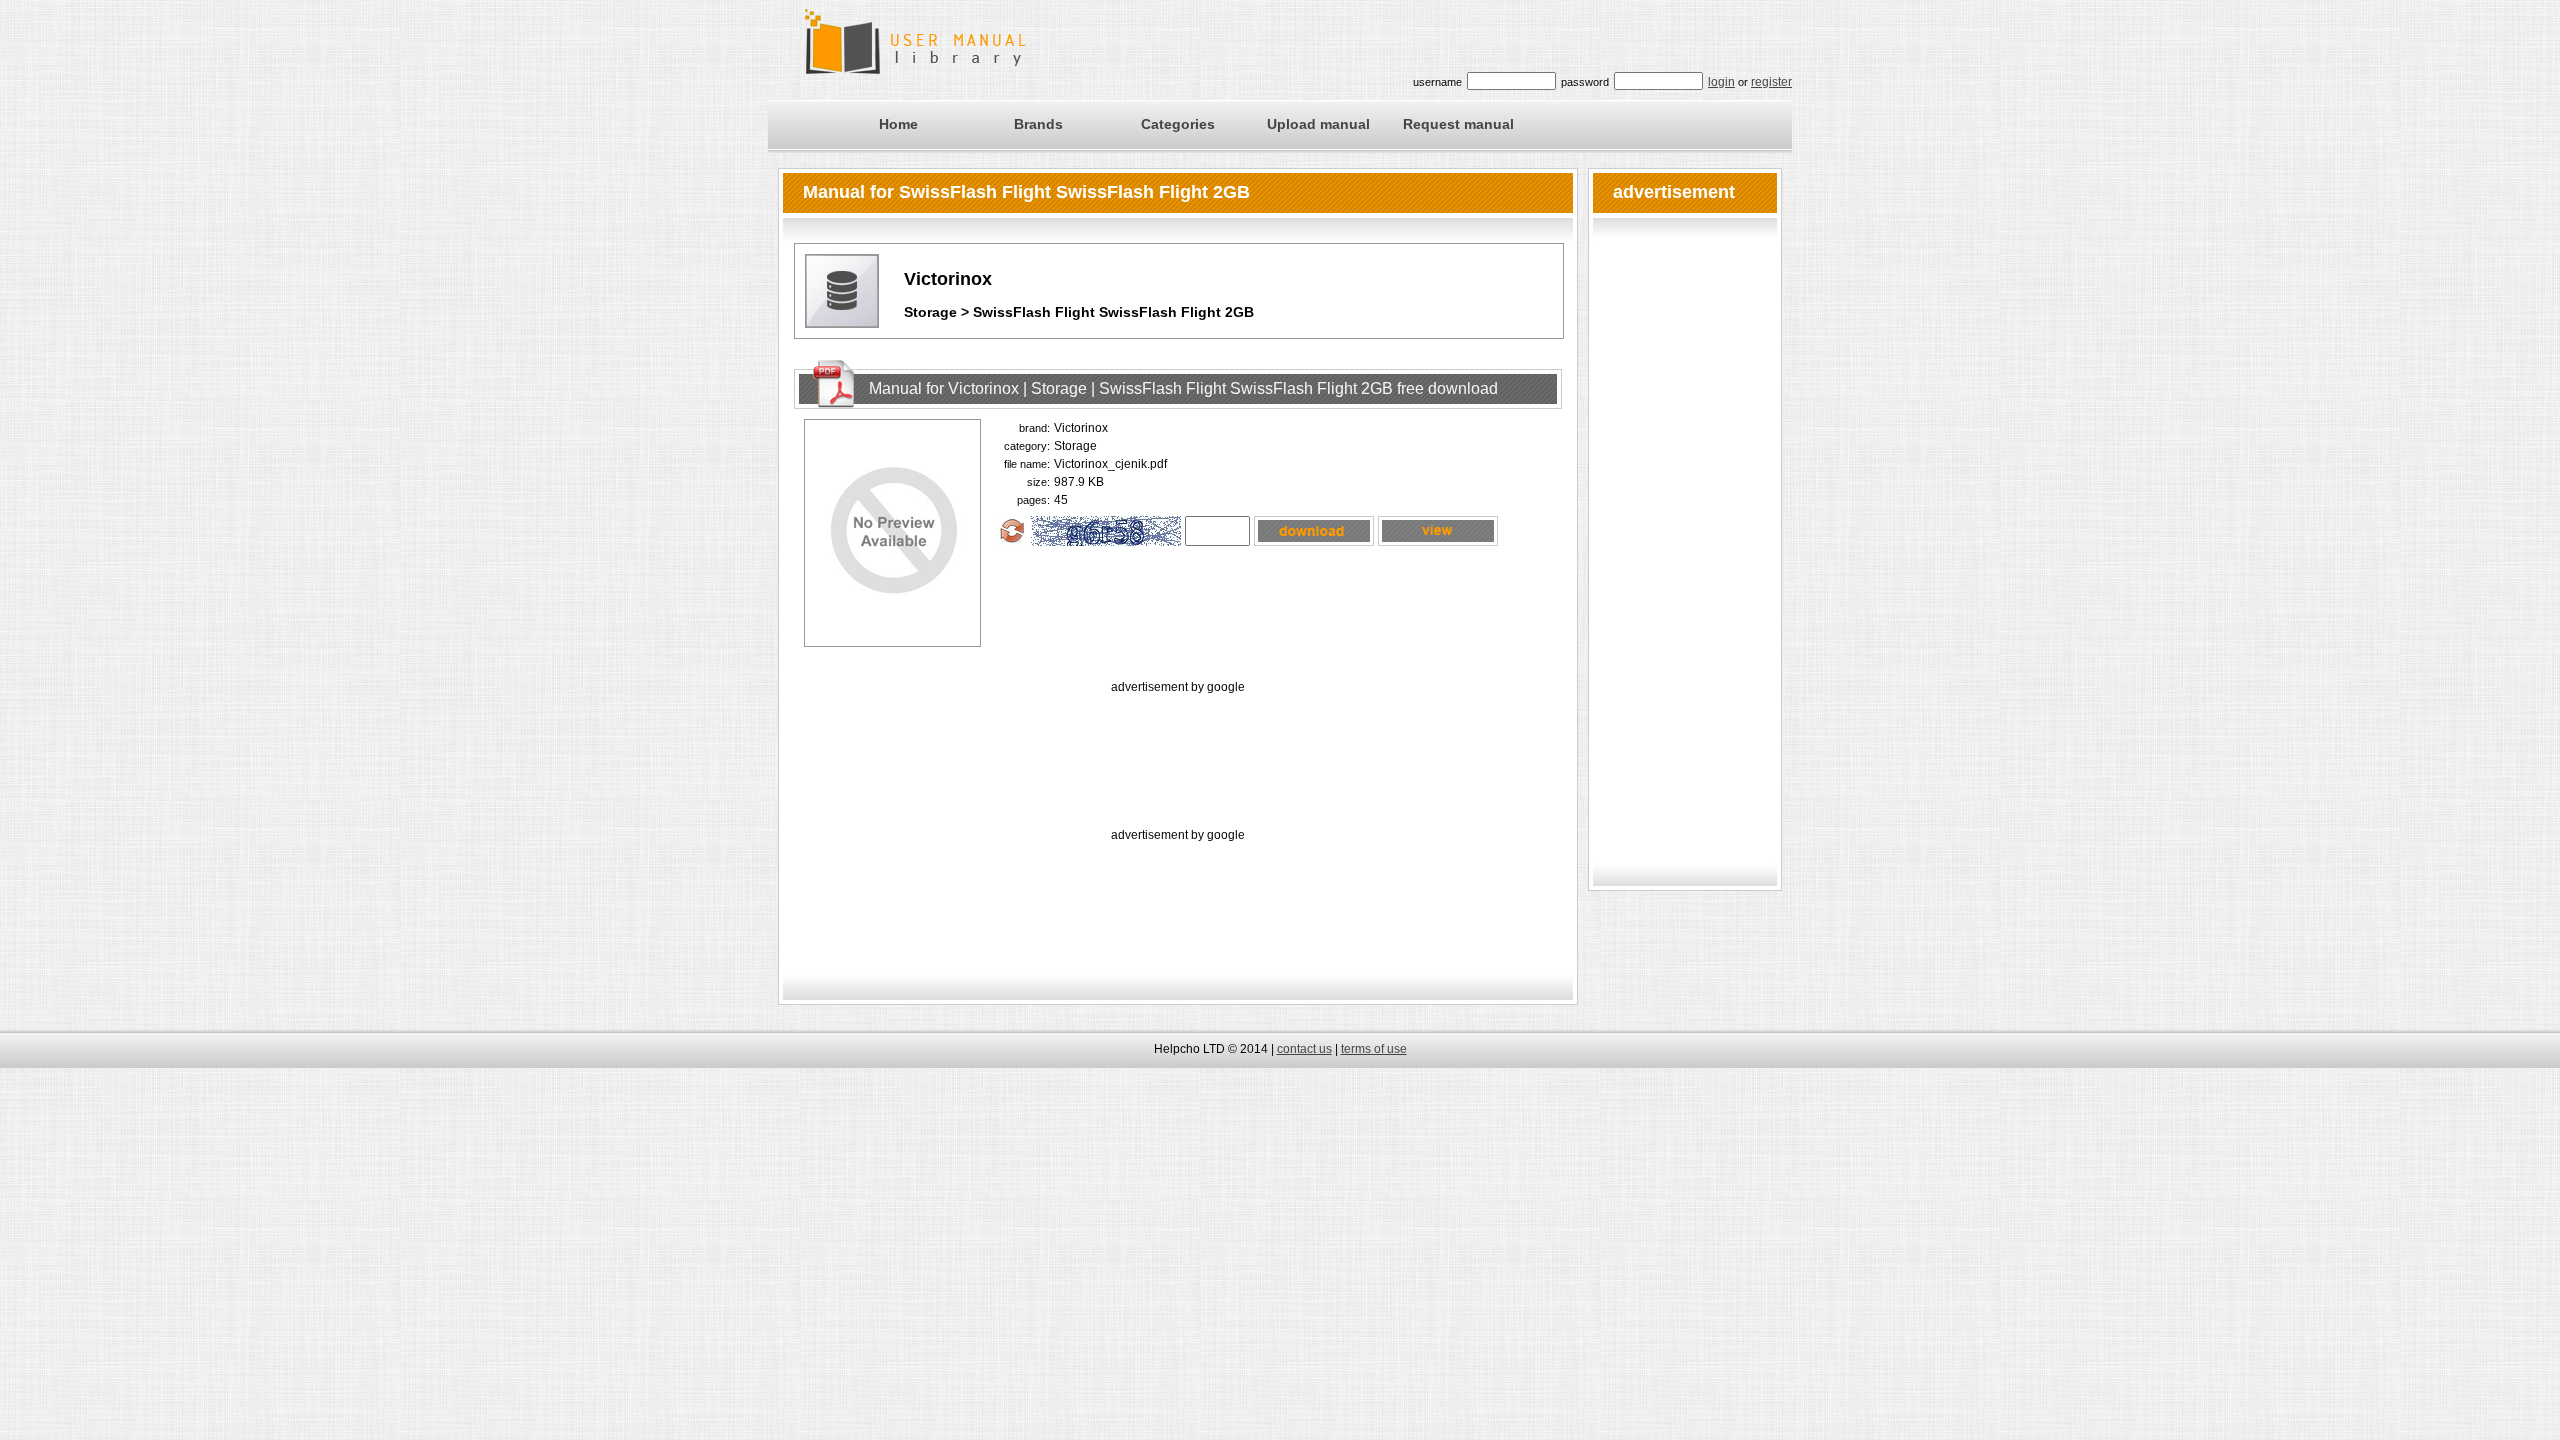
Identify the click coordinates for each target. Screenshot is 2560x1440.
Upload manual (1318, 124)
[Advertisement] (1178, 743)
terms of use (1374, 1049)
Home (898, 124)
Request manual (1458, 124)
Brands (1038, 124)
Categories (1178, 124)
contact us (1304, 1049)
